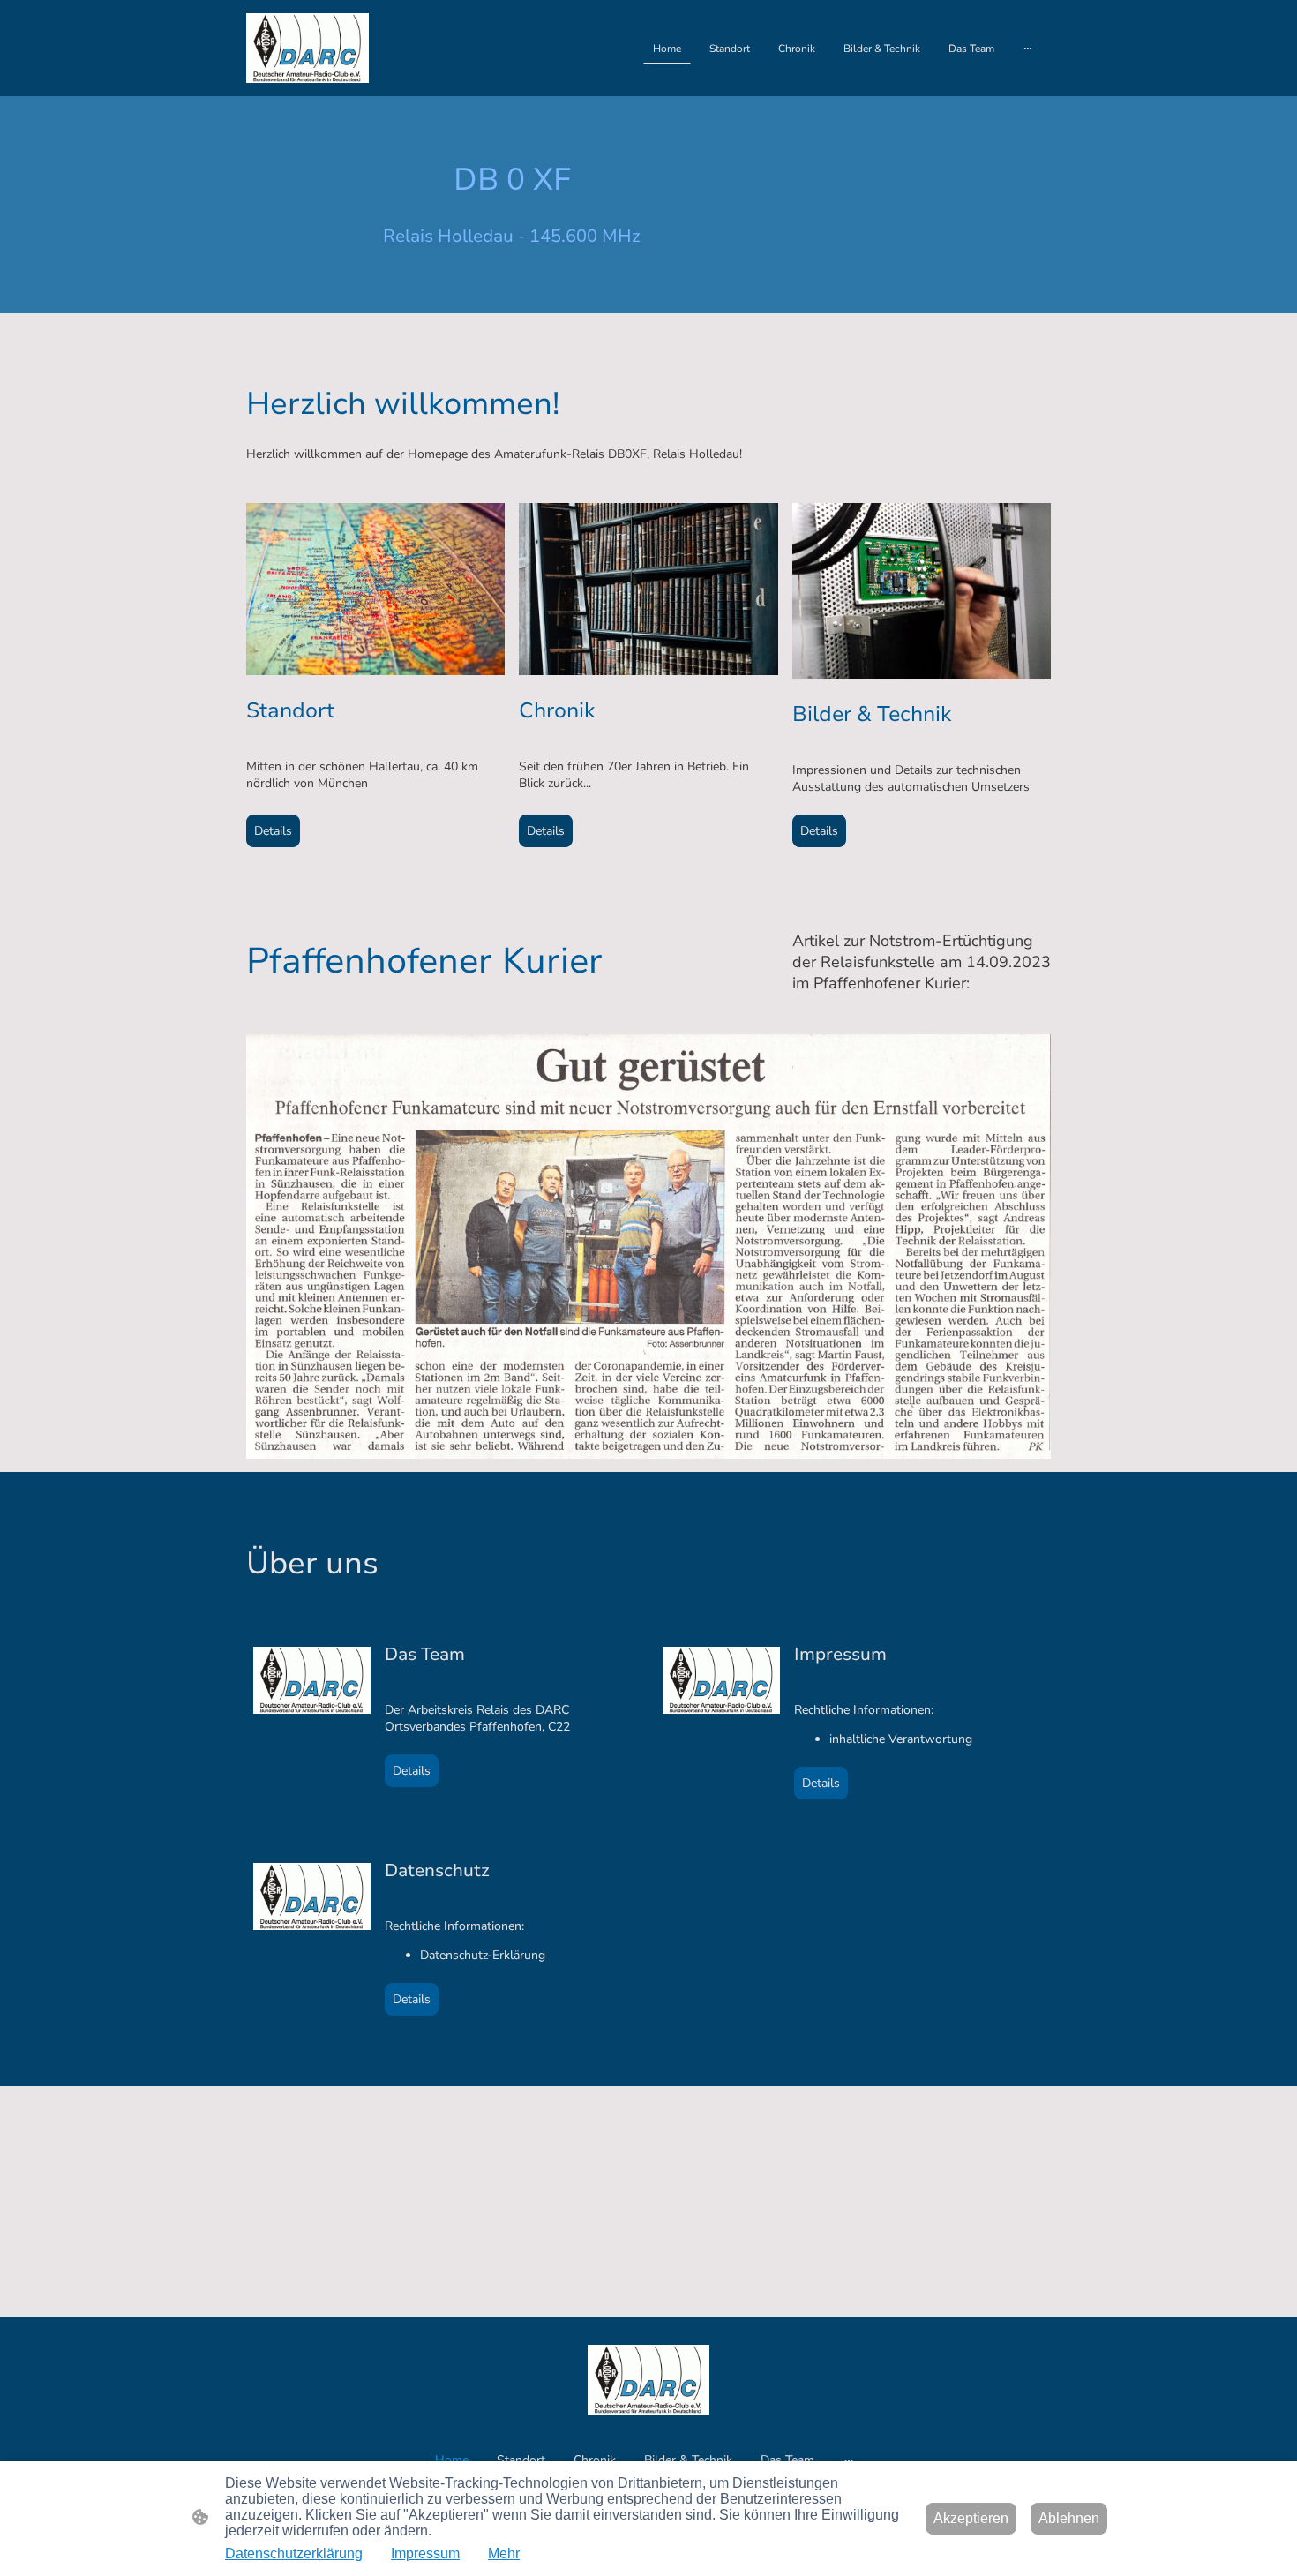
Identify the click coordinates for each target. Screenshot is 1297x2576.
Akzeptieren (971, 2518)
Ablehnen (1069, 2518)
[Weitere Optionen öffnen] (1028, 49)
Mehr (504, 2553)
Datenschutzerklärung (294, 2553)
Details (273, 831)
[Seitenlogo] (307, 48)
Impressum (425, 2553)
